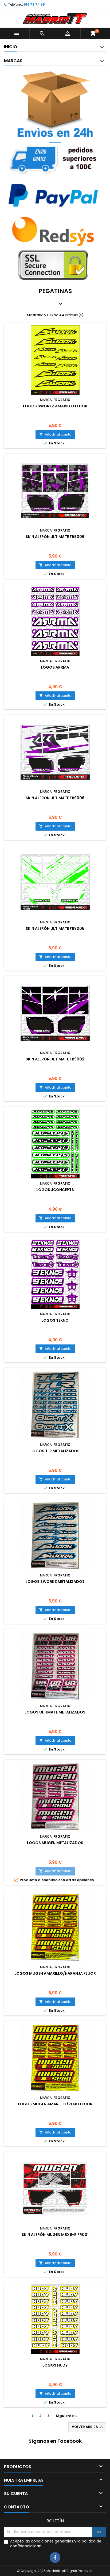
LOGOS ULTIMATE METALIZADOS (55, 1712)
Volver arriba (88, 2427)
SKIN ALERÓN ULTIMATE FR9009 (55, 537)
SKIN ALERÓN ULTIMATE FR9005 (55, 928)
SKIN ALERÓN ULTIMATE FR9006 (55, 798)
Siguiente (67, 2416)
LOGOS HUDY (55, 2365)
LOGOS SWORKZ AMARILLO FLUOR (55, 406)
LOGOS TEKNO (55, 1320)
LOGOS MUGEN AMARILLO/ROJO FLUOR (55, 2104)
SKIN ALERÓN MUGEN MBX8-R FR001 (55, 2235)
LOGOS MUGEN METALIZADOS (55, 1843)
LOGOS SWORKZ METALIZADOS (55, 1582)
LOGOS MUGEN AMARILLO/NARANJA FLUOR (55, 1973)
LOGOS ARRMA (55, 667)
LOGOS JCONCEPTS (55, 1190)
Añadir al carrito (55, 434)
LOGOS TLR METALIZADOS (55, 1451)
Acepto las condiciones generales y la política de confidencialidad (56, 2544)
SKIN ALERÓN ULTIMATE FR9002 (55, 1059)
